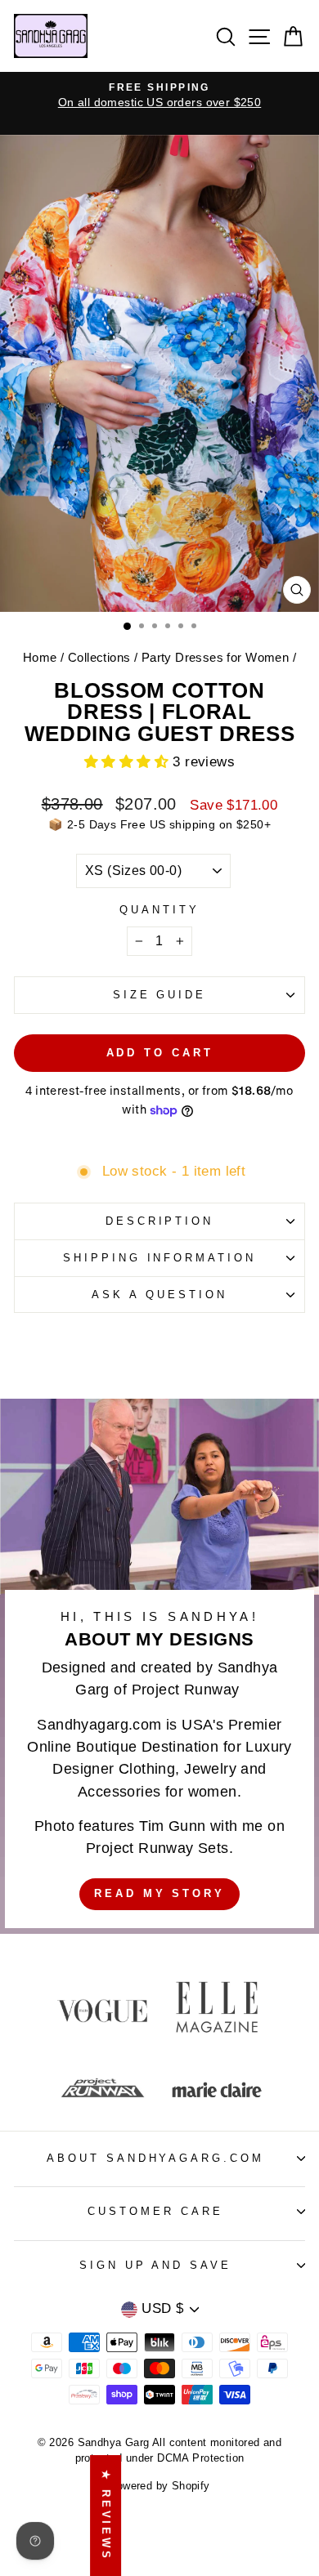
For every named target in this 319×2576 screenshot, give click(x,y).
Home (40, 657)
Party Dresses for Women (216, 657)
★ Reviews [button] (106, 2516)
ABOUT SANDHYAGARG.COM (155, 2158)
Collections (99, 657)
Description (160, 1221)
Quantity (159, 910)
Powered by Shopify (159, 2486)
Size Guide (160, 995)
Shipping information (160, 1258)
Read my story (159, 1893)
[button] (129, 762)
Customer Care (155, 2211)
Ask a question (159, 1295)
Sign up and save (156, 2265)
